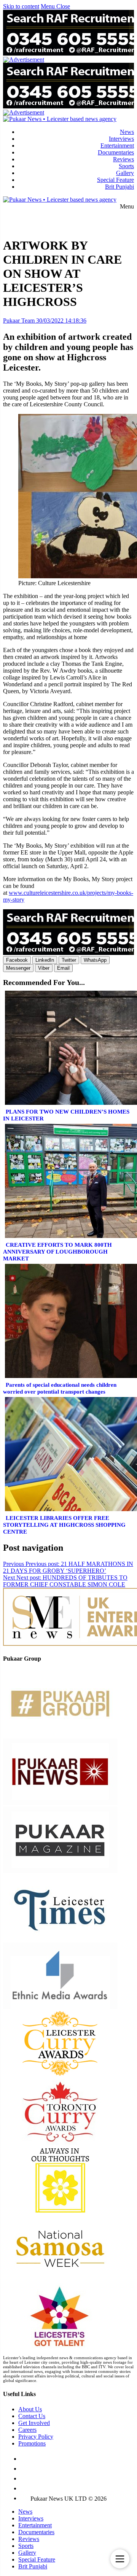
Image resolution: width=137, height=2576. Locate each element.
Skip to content (21, 6)
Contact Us (32, 2416)
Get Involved (34, 2423)
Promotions (32, 2443)
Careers (27, 2430)
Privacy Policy (36, 2437)
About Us (30, 2409)
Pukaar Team (19, 321)
